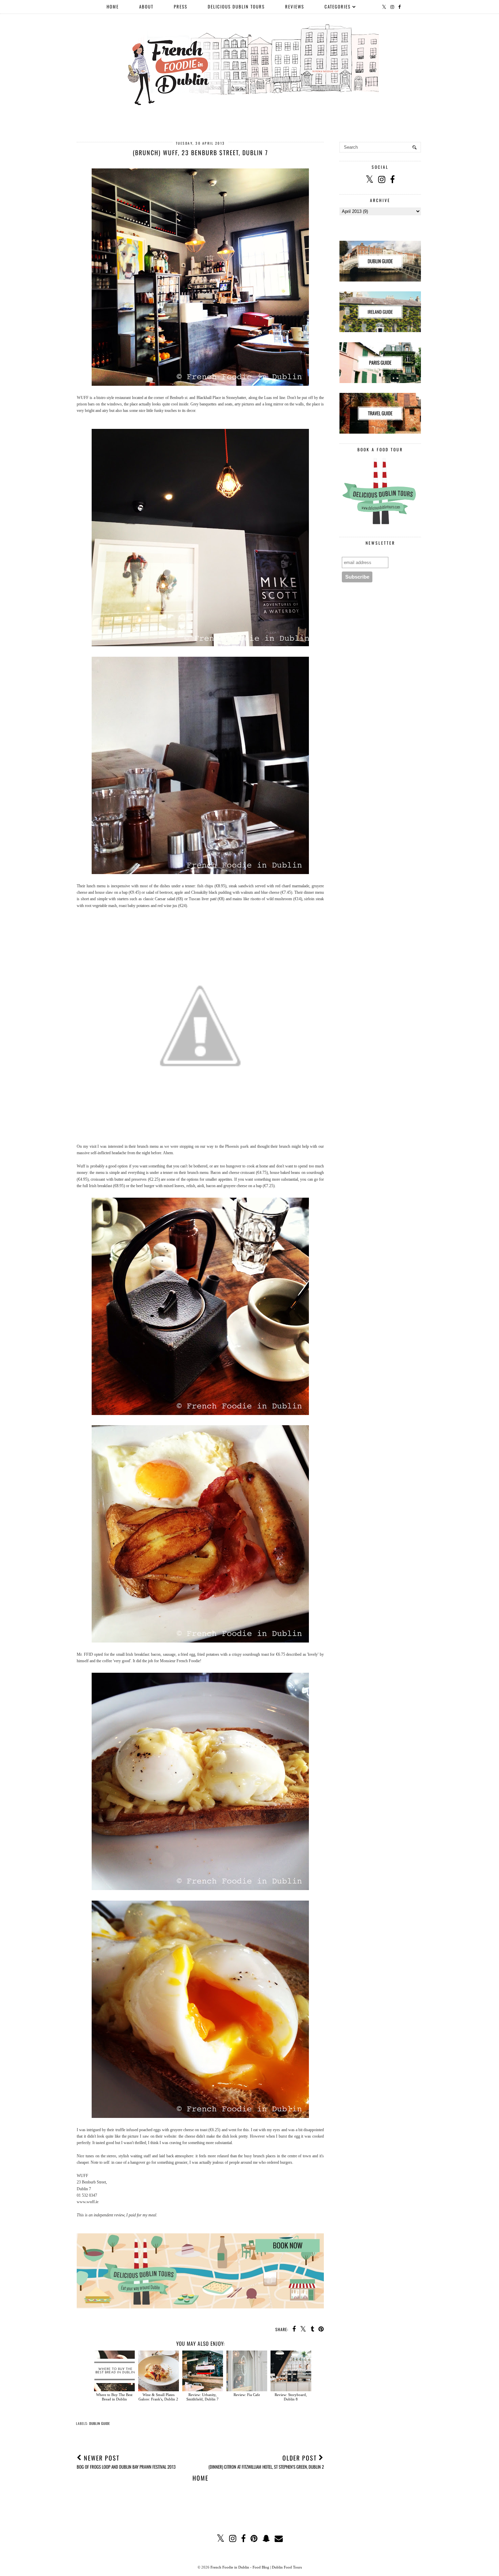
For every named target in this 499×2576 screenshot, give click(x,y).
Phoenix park (237, 1146)
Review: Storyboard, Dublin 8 (291, 2397)
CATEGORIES (338, 6)
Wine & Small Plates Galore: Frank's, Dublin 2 (158, 2397)
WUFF (83, 398)
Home (200, 2478)
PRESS (181, 6)
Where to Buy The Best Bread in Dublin (114, 2397)
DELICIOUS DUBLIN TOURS (236, 6)
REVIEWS (295, 6)
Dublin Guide (100, 2423)
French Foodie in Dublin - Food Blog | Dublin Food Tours (256, 2567)
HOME (113, 6)
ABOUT (146, 6)
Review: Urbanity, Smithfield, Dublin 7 (202, 2397)
